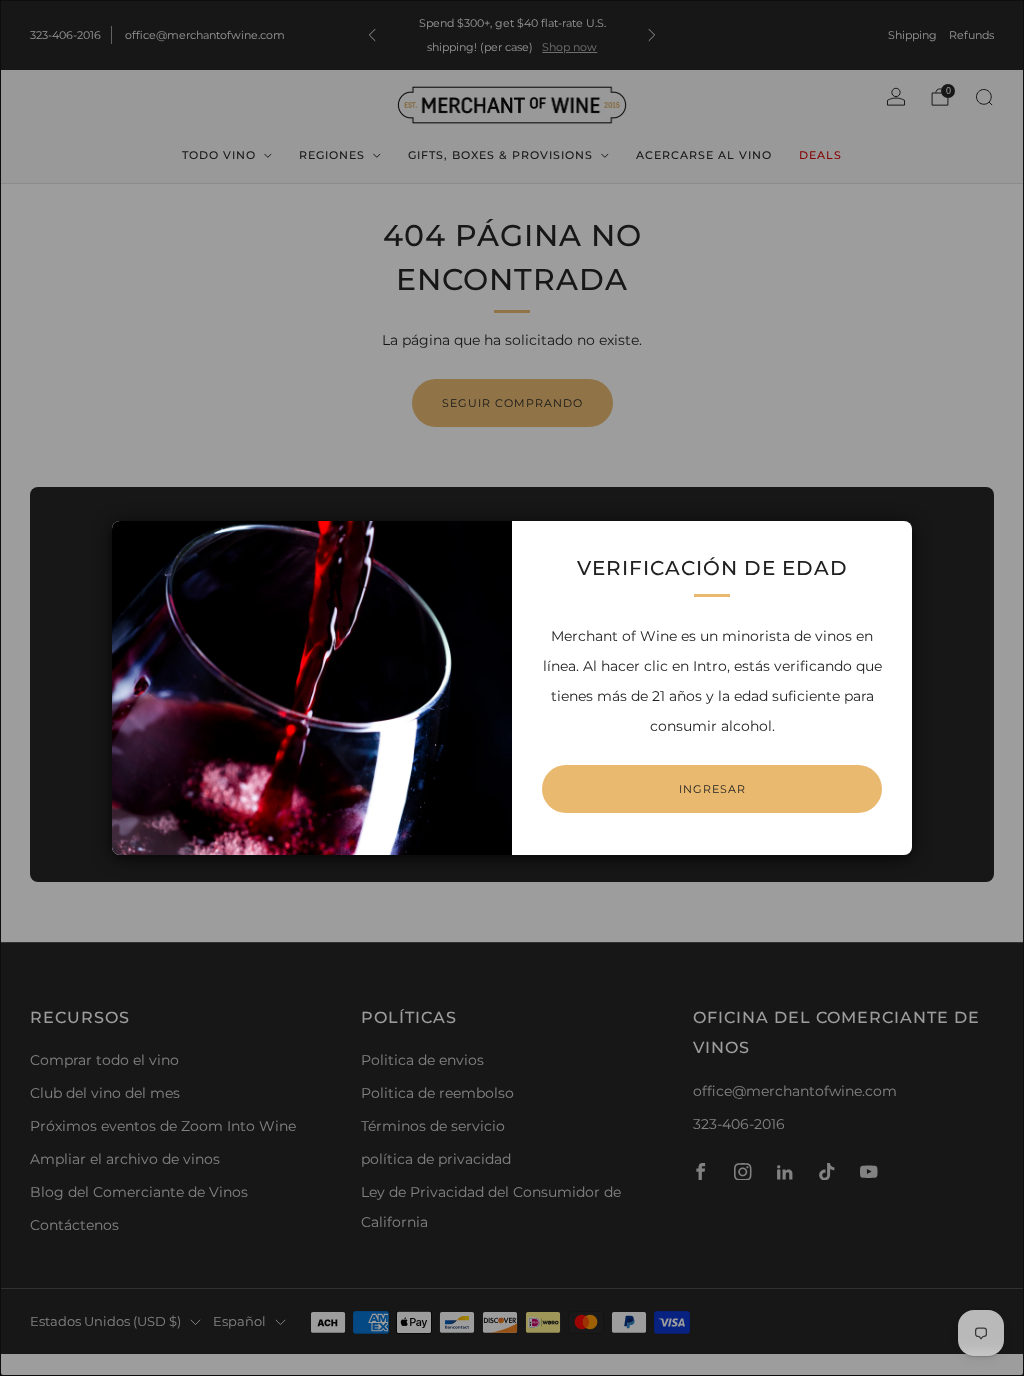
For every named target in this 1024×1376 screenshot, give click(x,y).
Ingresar (712, 789)
